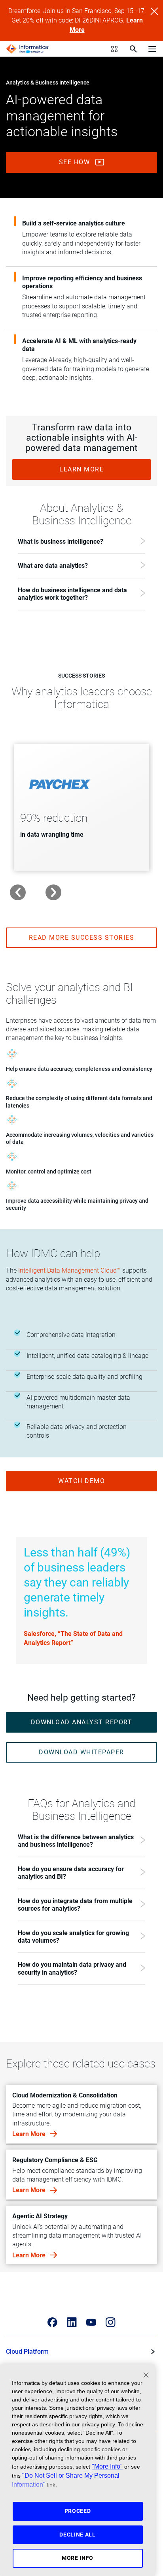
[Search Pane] (133, 49)
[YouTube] (91, 2322)
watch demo (81, 1481)
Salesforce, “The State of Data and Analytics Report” (73, 1638)
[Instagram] (111, 2322)
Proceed (78, 2511)
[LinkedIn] (72, 2322)
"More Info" (107, 2466)
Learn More (30, 2134)
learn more (81, 469)
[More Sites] (114, 49)
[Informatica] (27, 49)
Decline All (78, 2535)
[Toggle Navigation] (152, 49)
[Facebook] (52, 2322)
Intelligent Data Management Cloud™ (69, 1270)
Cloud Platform (27, 2352)
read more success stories (82, 938)
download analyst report (82, 1722)
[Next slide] (53, 892)
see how (76, 162)
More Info (78, 2558)
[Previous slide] (18, 892)
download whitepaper (81, 1752)
